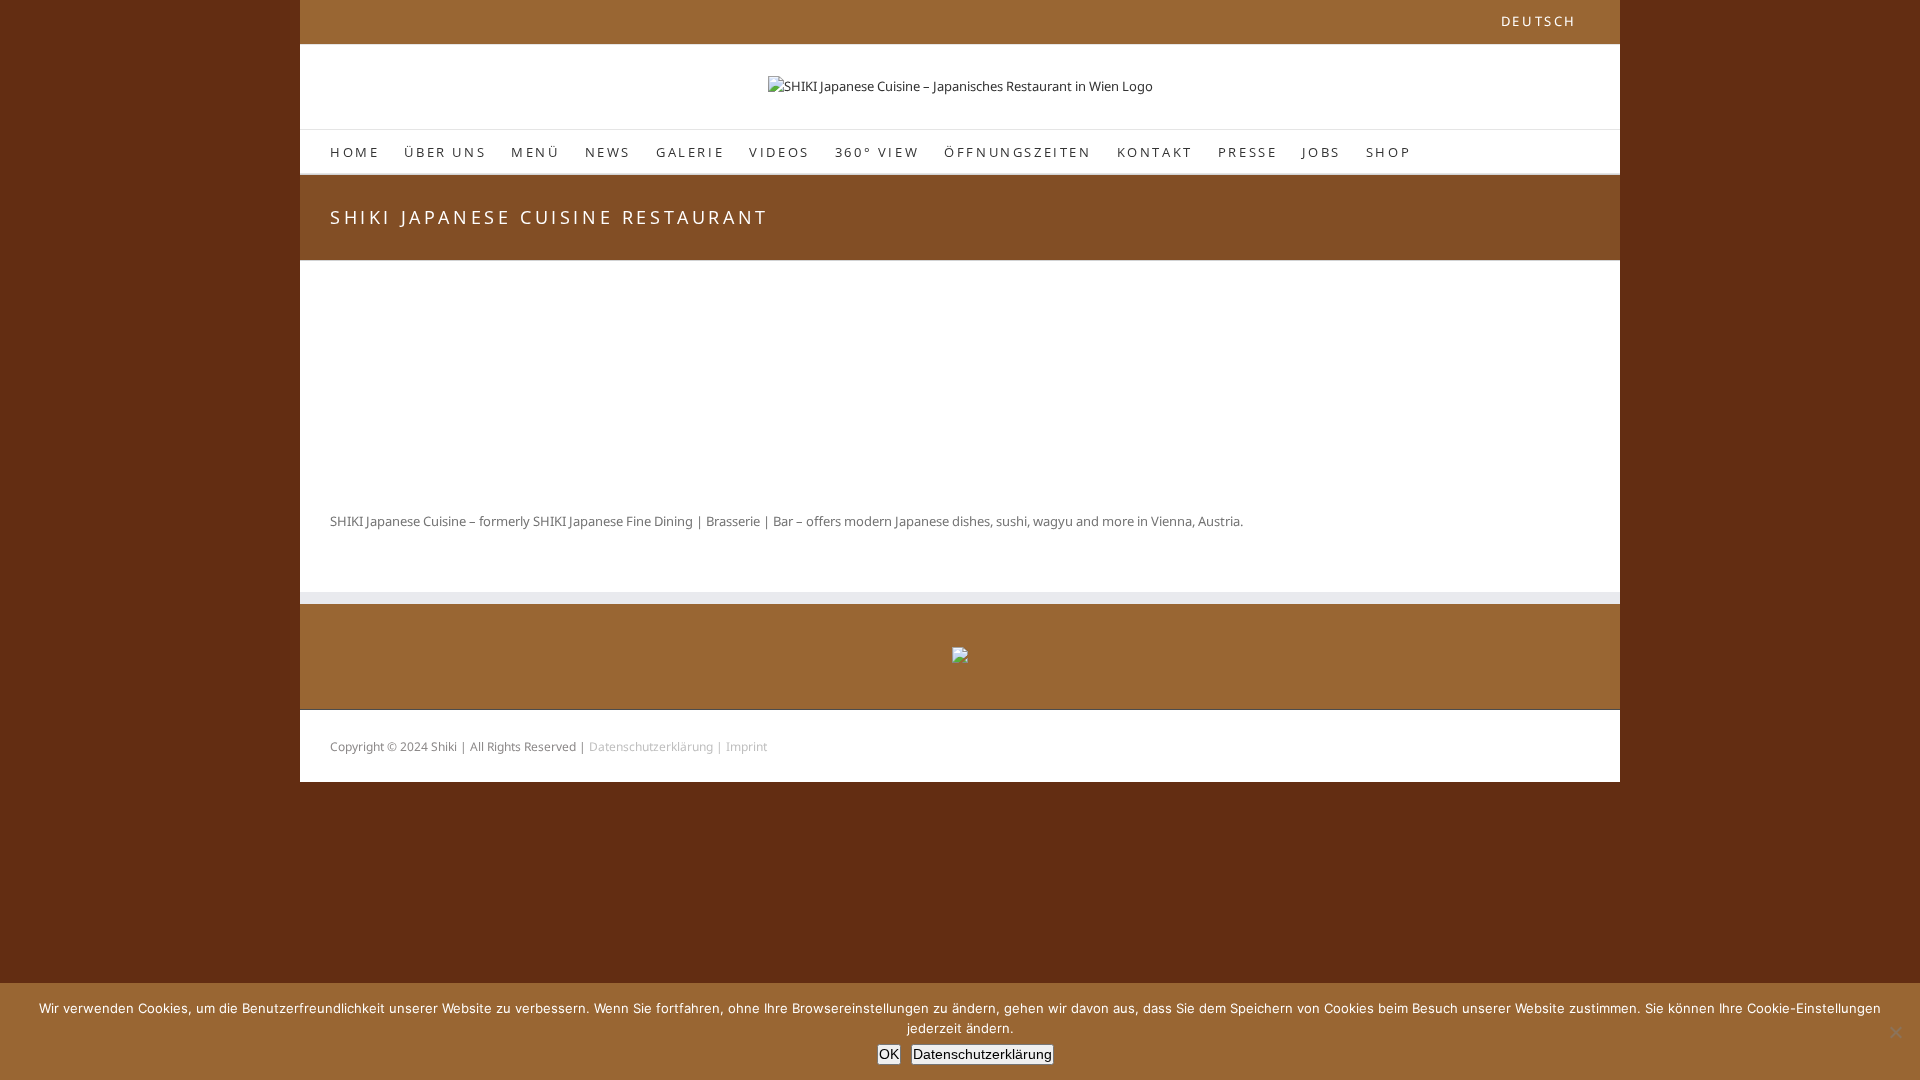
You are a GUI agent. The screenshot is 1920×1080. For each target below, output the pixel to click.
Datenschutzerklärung (982, 1054)
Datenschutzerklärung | (657, 746)
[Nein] (1895, 1032)
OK (889, 1054)
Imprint (746, 746)
